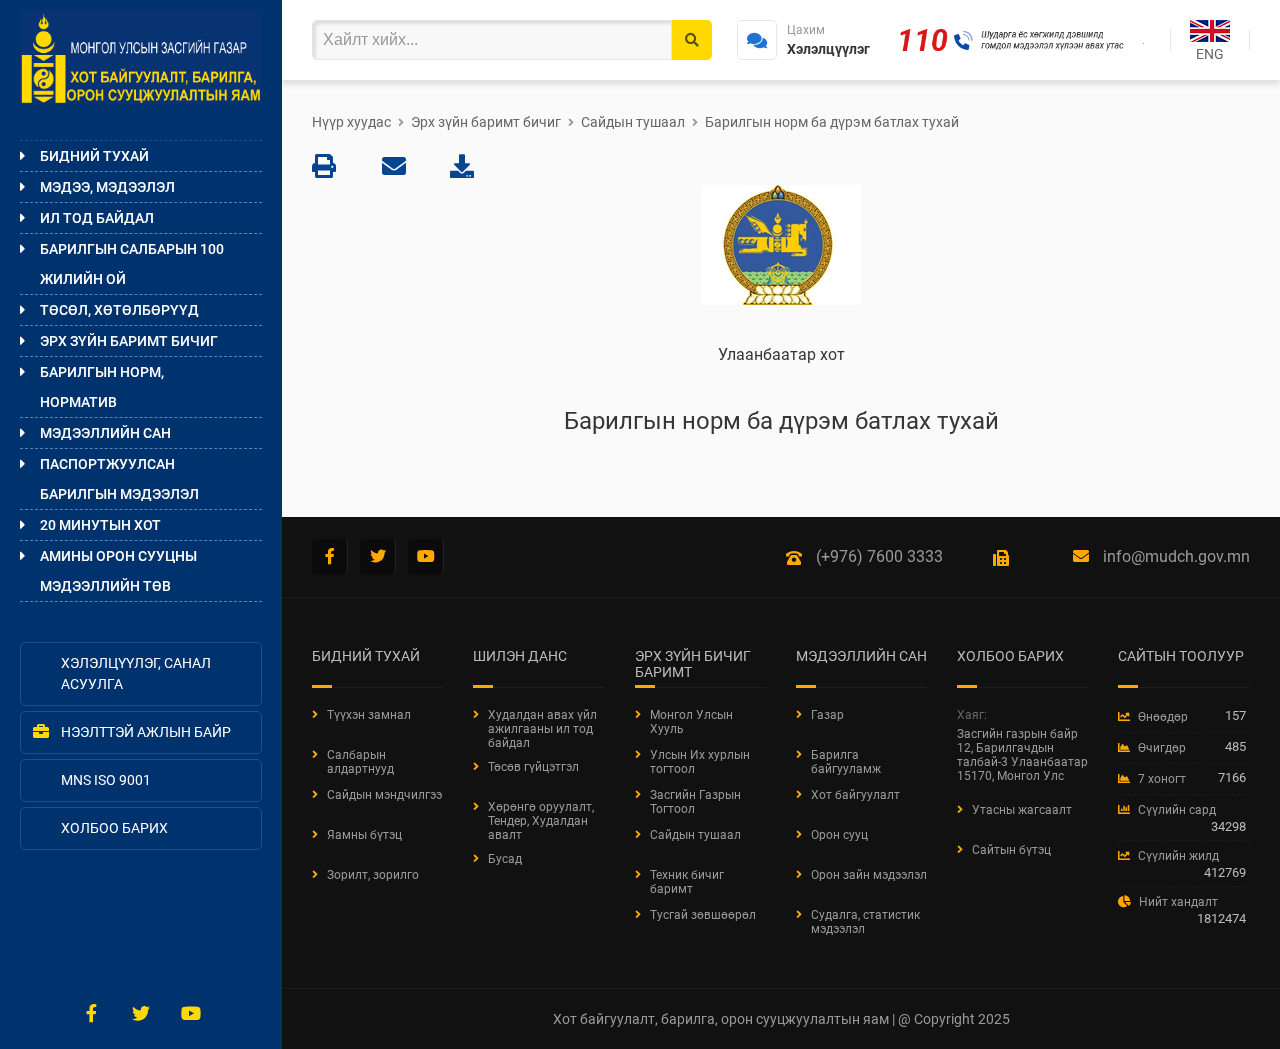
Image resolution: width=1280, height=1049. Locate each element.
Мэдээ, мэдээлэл (107, 187)
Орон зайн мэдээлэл (869, 875)
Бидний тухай (94, 156)
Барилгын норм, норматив (102, 387)
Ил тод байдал (97, 218)
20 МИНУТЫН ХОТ (100, 525)
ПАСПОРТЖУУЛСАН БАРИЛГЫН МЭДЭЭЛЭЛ (119, 479)
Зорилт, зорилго (373, 875)
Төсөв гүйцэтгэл (533, 767)
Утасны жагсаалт (1022, 810)
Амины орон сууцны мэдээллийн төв (118, 571)
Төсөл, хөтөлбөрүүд (119, 310)
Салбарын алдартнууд (360, 762)
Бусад (505, 859)
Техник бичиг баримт (687, 882)
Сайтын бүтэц (1011, 850)
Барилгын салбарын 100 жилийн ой (132, 264)
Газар (827, 715)
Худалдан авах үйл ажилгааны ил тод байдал (542, 729)
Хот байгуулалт (855, 795)
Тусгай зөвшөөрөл (703, 915)
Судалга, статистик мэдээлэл (865, 922)
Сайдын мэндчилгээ (384, 795)
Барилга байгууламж (846, 762)
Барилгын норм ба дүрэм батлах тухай (832, 122)
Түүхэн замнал (369, 715)
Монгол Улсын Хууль (691, 722)
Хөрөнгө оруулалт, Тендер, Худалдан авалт (541, 821)
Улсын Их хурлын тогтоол (700, 762)
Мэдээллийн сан (105, 433)
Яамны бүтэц (364, 835)
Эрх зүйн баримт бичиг (129, 341)
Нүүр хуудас (351, 122)
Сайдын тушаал (633, 122)
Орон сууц (839, 835)
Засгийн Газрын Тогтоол (695, 802)
